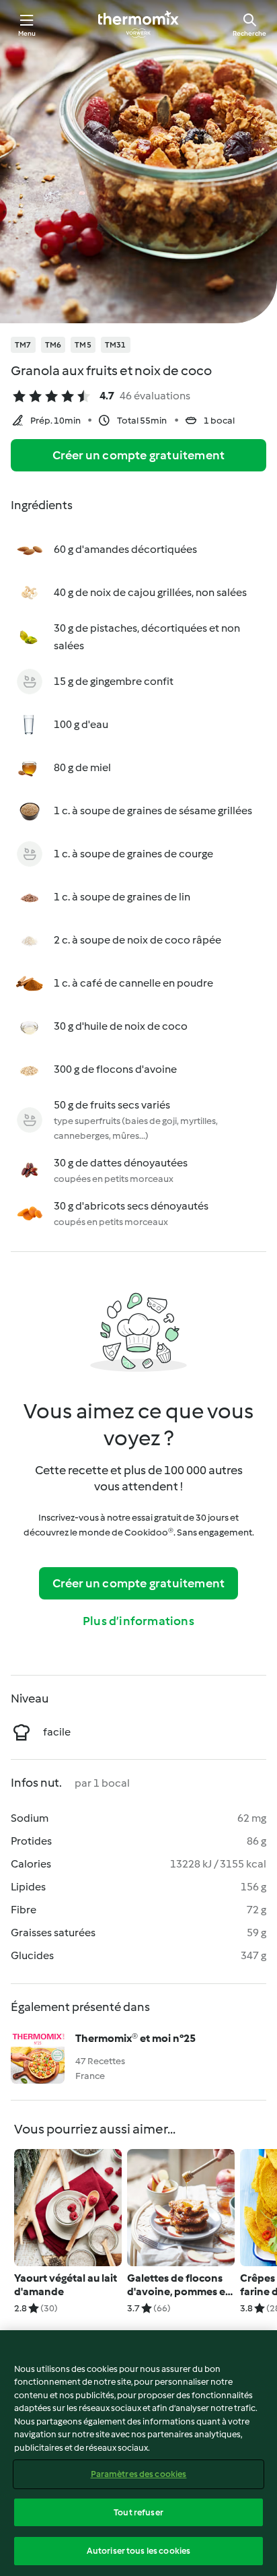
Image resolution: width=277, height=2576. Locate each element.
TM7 (23, 345)
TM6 (53, 345)
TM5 (83, 345)
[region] (138, 2453)
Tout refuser (138, 2512)
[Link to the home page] (138, 24)
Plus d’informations (138, 1621)
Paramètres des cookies (139, 2474)
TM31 (116, 345)
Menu (27, 33)
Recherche (249, 33)
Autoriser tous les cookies (138, 2551)
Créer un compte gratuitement (139, 455)
